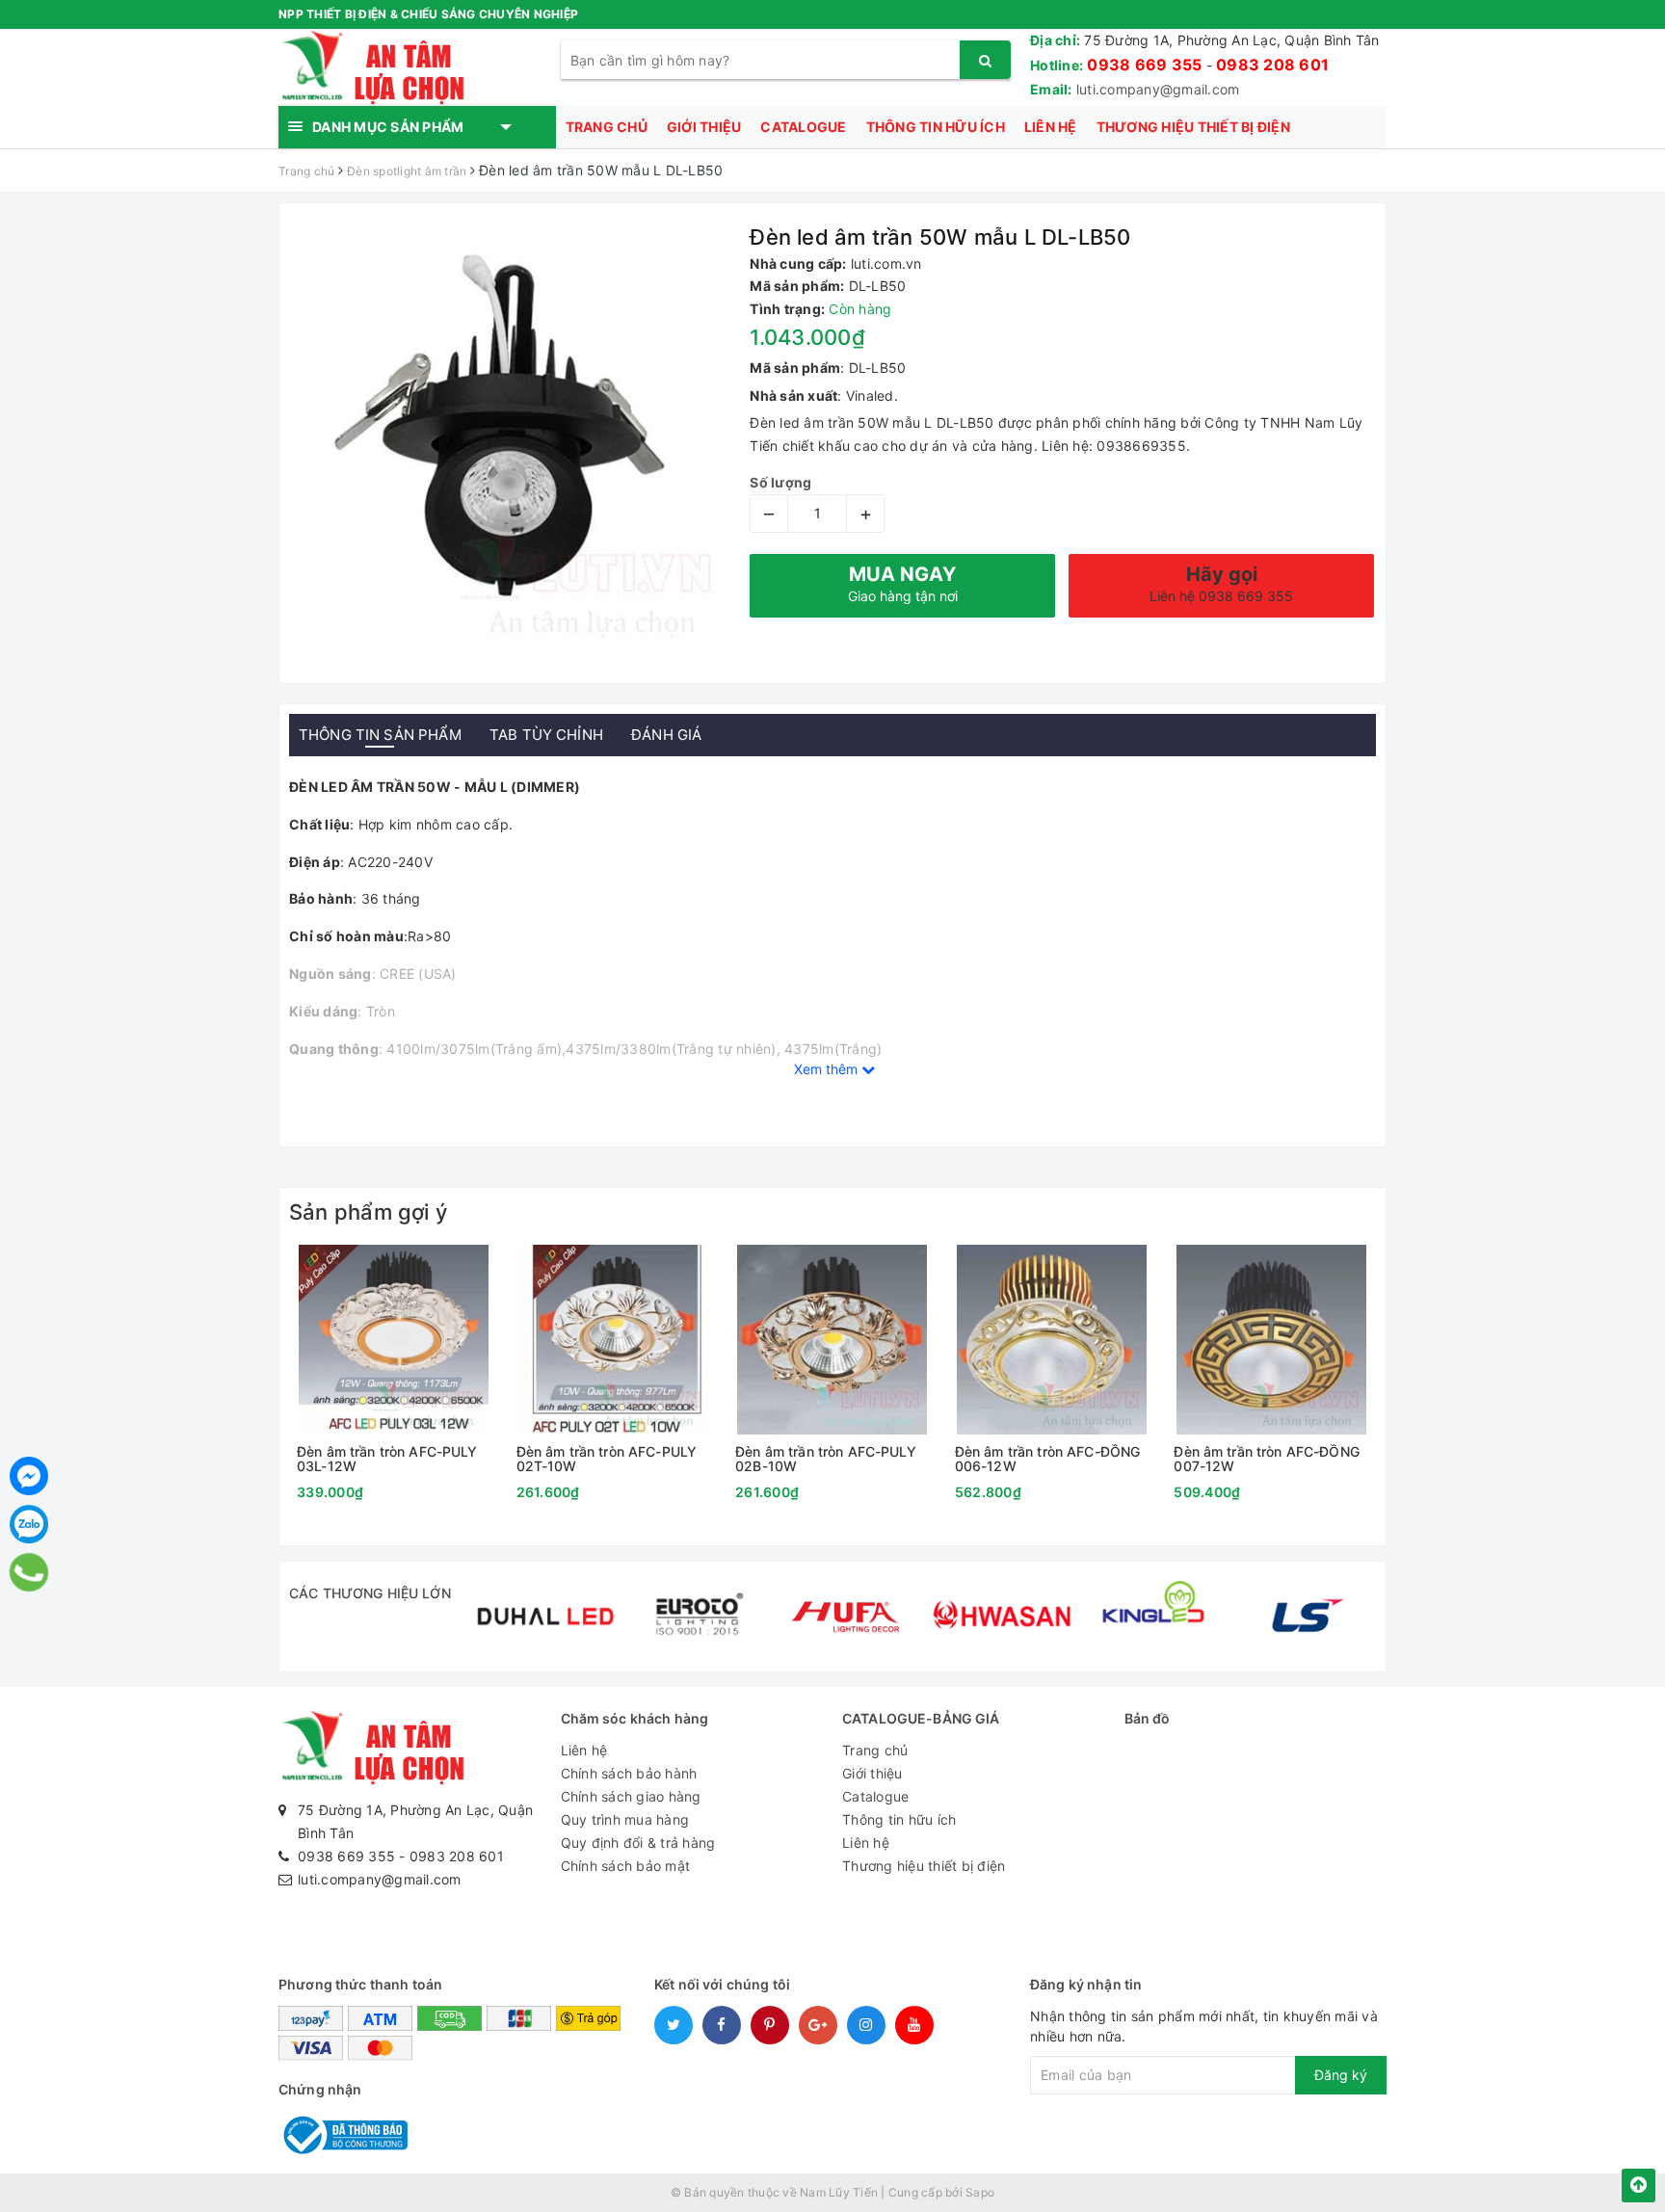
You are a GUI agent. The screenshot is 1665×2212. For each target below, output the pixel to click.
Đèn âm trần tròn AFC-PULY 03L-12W (387, 1459)
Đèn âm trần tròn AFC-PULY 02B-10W (826, 1459)
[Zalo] (29, 1524)
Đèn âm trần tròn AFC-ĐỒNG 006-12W (1048, 1459)
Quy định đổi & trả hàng (638, 1843)
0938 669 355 (1144, 65)
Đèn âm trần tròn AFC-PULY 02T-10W (607, 1459)
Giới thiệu (704, 127)
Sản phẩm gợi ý (368, 1212)
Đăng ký (1341, 2075)
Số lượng (780, 482)
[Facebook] (29, 1476)
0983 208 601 (1272, 65)
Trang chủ (607, 127)
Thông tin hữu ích (936, 127)
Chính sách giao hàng (631, 1796)
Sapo (980, 2192)
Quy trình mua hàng (625, 1819)
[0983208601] (29, 1572)
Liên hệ (1051, 127)
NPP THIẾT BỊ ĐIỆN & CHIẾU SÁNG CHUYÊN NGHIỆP (428, 14)
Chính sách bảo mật (626, 1866)
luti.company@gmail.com (1158, 89)
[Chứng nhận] (343, 2133)
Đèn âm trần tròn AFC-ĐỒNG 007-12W (1267, 1459)
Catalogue (803, 127)
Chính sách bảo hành (629, 1773)
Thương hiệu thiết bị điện (1193, 127)
